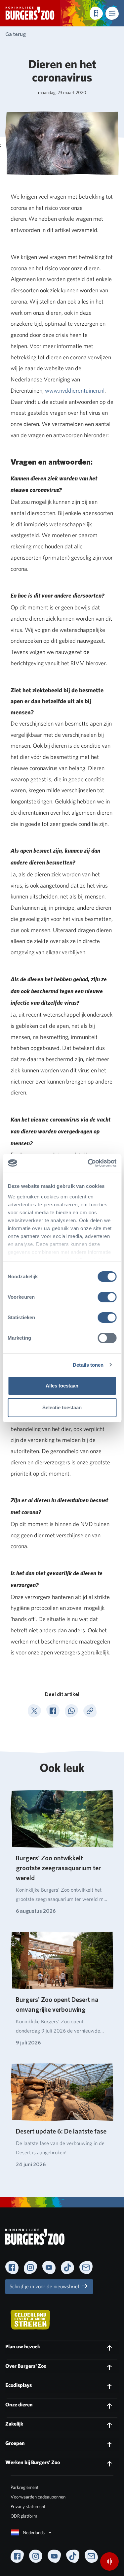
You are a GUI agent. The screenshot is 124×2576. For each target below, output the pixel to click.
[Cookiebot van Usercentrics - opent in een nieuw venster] (88, 1163)
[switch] (107, 1297)
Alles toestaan (62, 1386)
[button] (112, 13)
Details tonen (88, 1365)
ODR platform (24, 2516)
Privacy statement (28, 2506)
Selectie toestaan (62, 1407)
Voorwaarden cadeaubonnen (38, 2497)
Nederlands (34, 2532)
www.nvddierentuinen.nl (75, 391)
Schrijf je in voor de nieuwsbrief (45, 2286)
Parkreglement (25, 2487)
